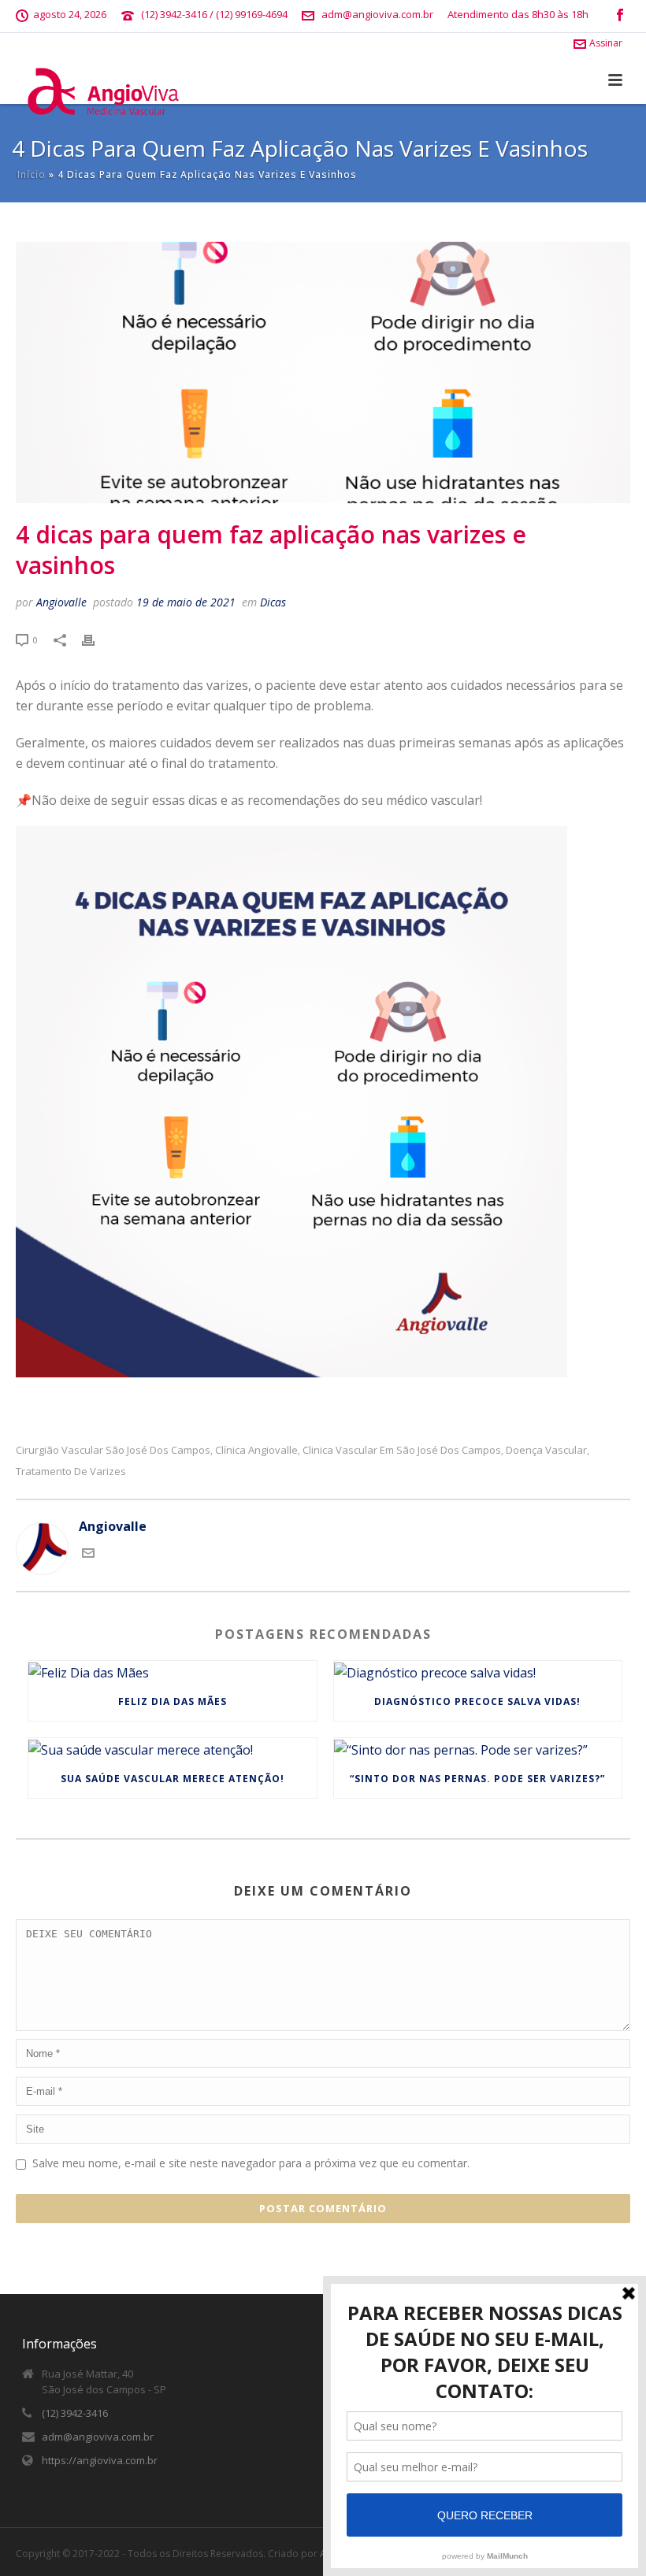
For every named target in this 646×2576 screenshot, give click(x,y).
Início (32, 174)
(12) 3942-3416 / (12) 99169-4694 (214, 14)
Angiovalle (61, 602)
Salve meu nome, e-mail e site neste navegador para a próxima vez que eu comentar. (251, 2163)
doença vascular (546, 1450)
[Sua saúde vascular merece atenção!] (173, 1749)
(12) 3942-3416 (75, 2413)
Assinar (606, 43)
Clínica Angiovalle (256, 1450)
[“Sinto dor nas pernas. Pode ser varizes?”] (478, 1749)
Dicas (273, 602)
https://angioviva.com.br (100, 2460)
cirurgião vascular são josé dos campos (113, 1450)
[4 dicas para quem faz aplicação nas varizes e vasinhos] (323, 373)
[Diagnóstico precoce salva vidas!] (478, 1672)
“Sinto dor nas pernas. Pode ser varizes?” (477, 1779)
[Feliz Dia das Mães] (173, 1672)
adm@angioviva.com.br (377, 14)
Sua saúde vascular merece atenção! (173, 1779)
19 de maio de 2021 (186, 602)
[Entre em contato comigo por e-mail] (88, 1555)
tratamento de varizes (71, 1471)
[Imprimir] (96, 639)
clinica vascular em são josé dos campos (402, 1450)
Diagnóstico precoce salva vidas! (477, 1701)
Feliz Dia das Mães (173, 1701)
